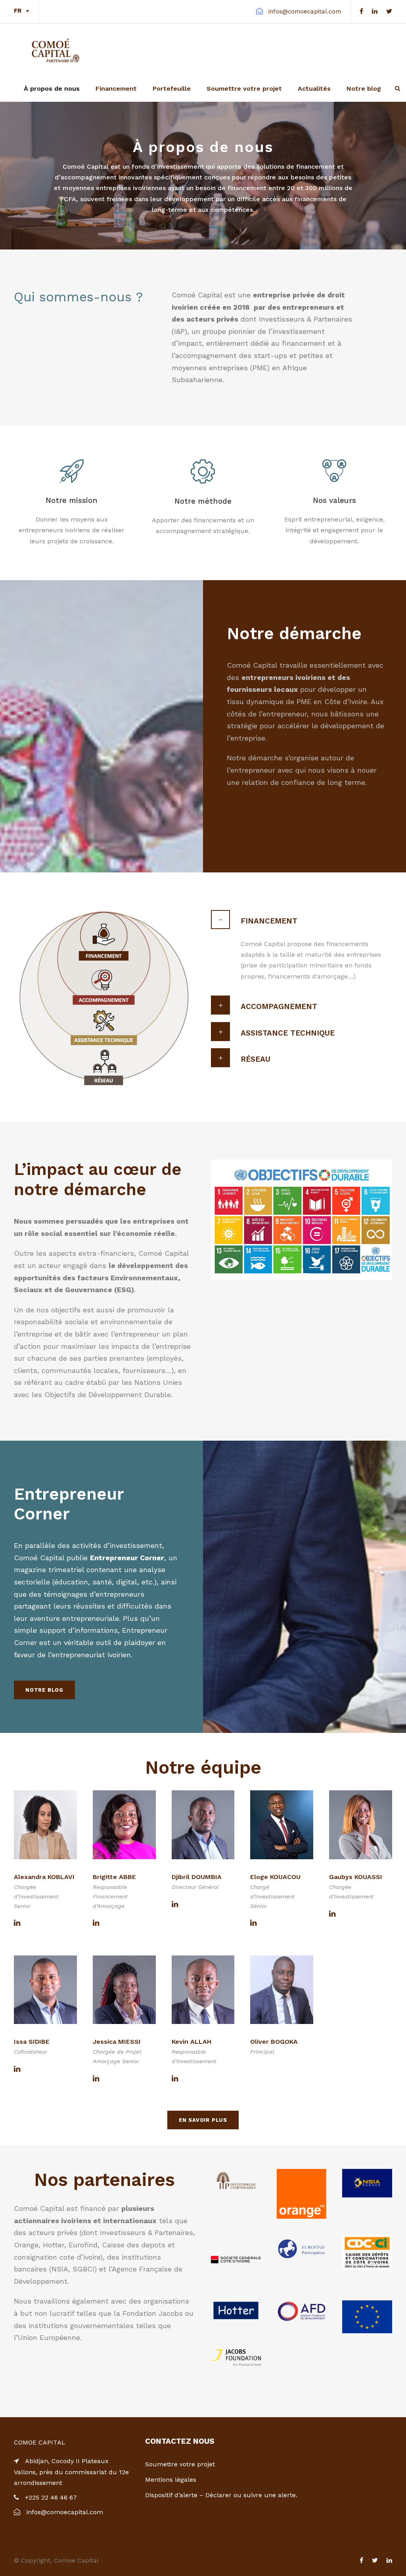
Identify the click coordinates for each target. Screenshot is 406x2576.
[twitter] (389, 11)
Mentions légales (171, 2480)
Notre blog (364, 89)
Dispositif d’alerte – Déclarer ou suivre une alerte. (221, 2495)
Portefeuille (172, 89)
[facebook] (361, 11)
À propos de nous (52, 89)
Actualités (314, 89)
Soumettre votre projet (244, 89)
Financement (116, 89)
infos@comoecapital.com (305, 11)
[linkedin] (375, 11)
